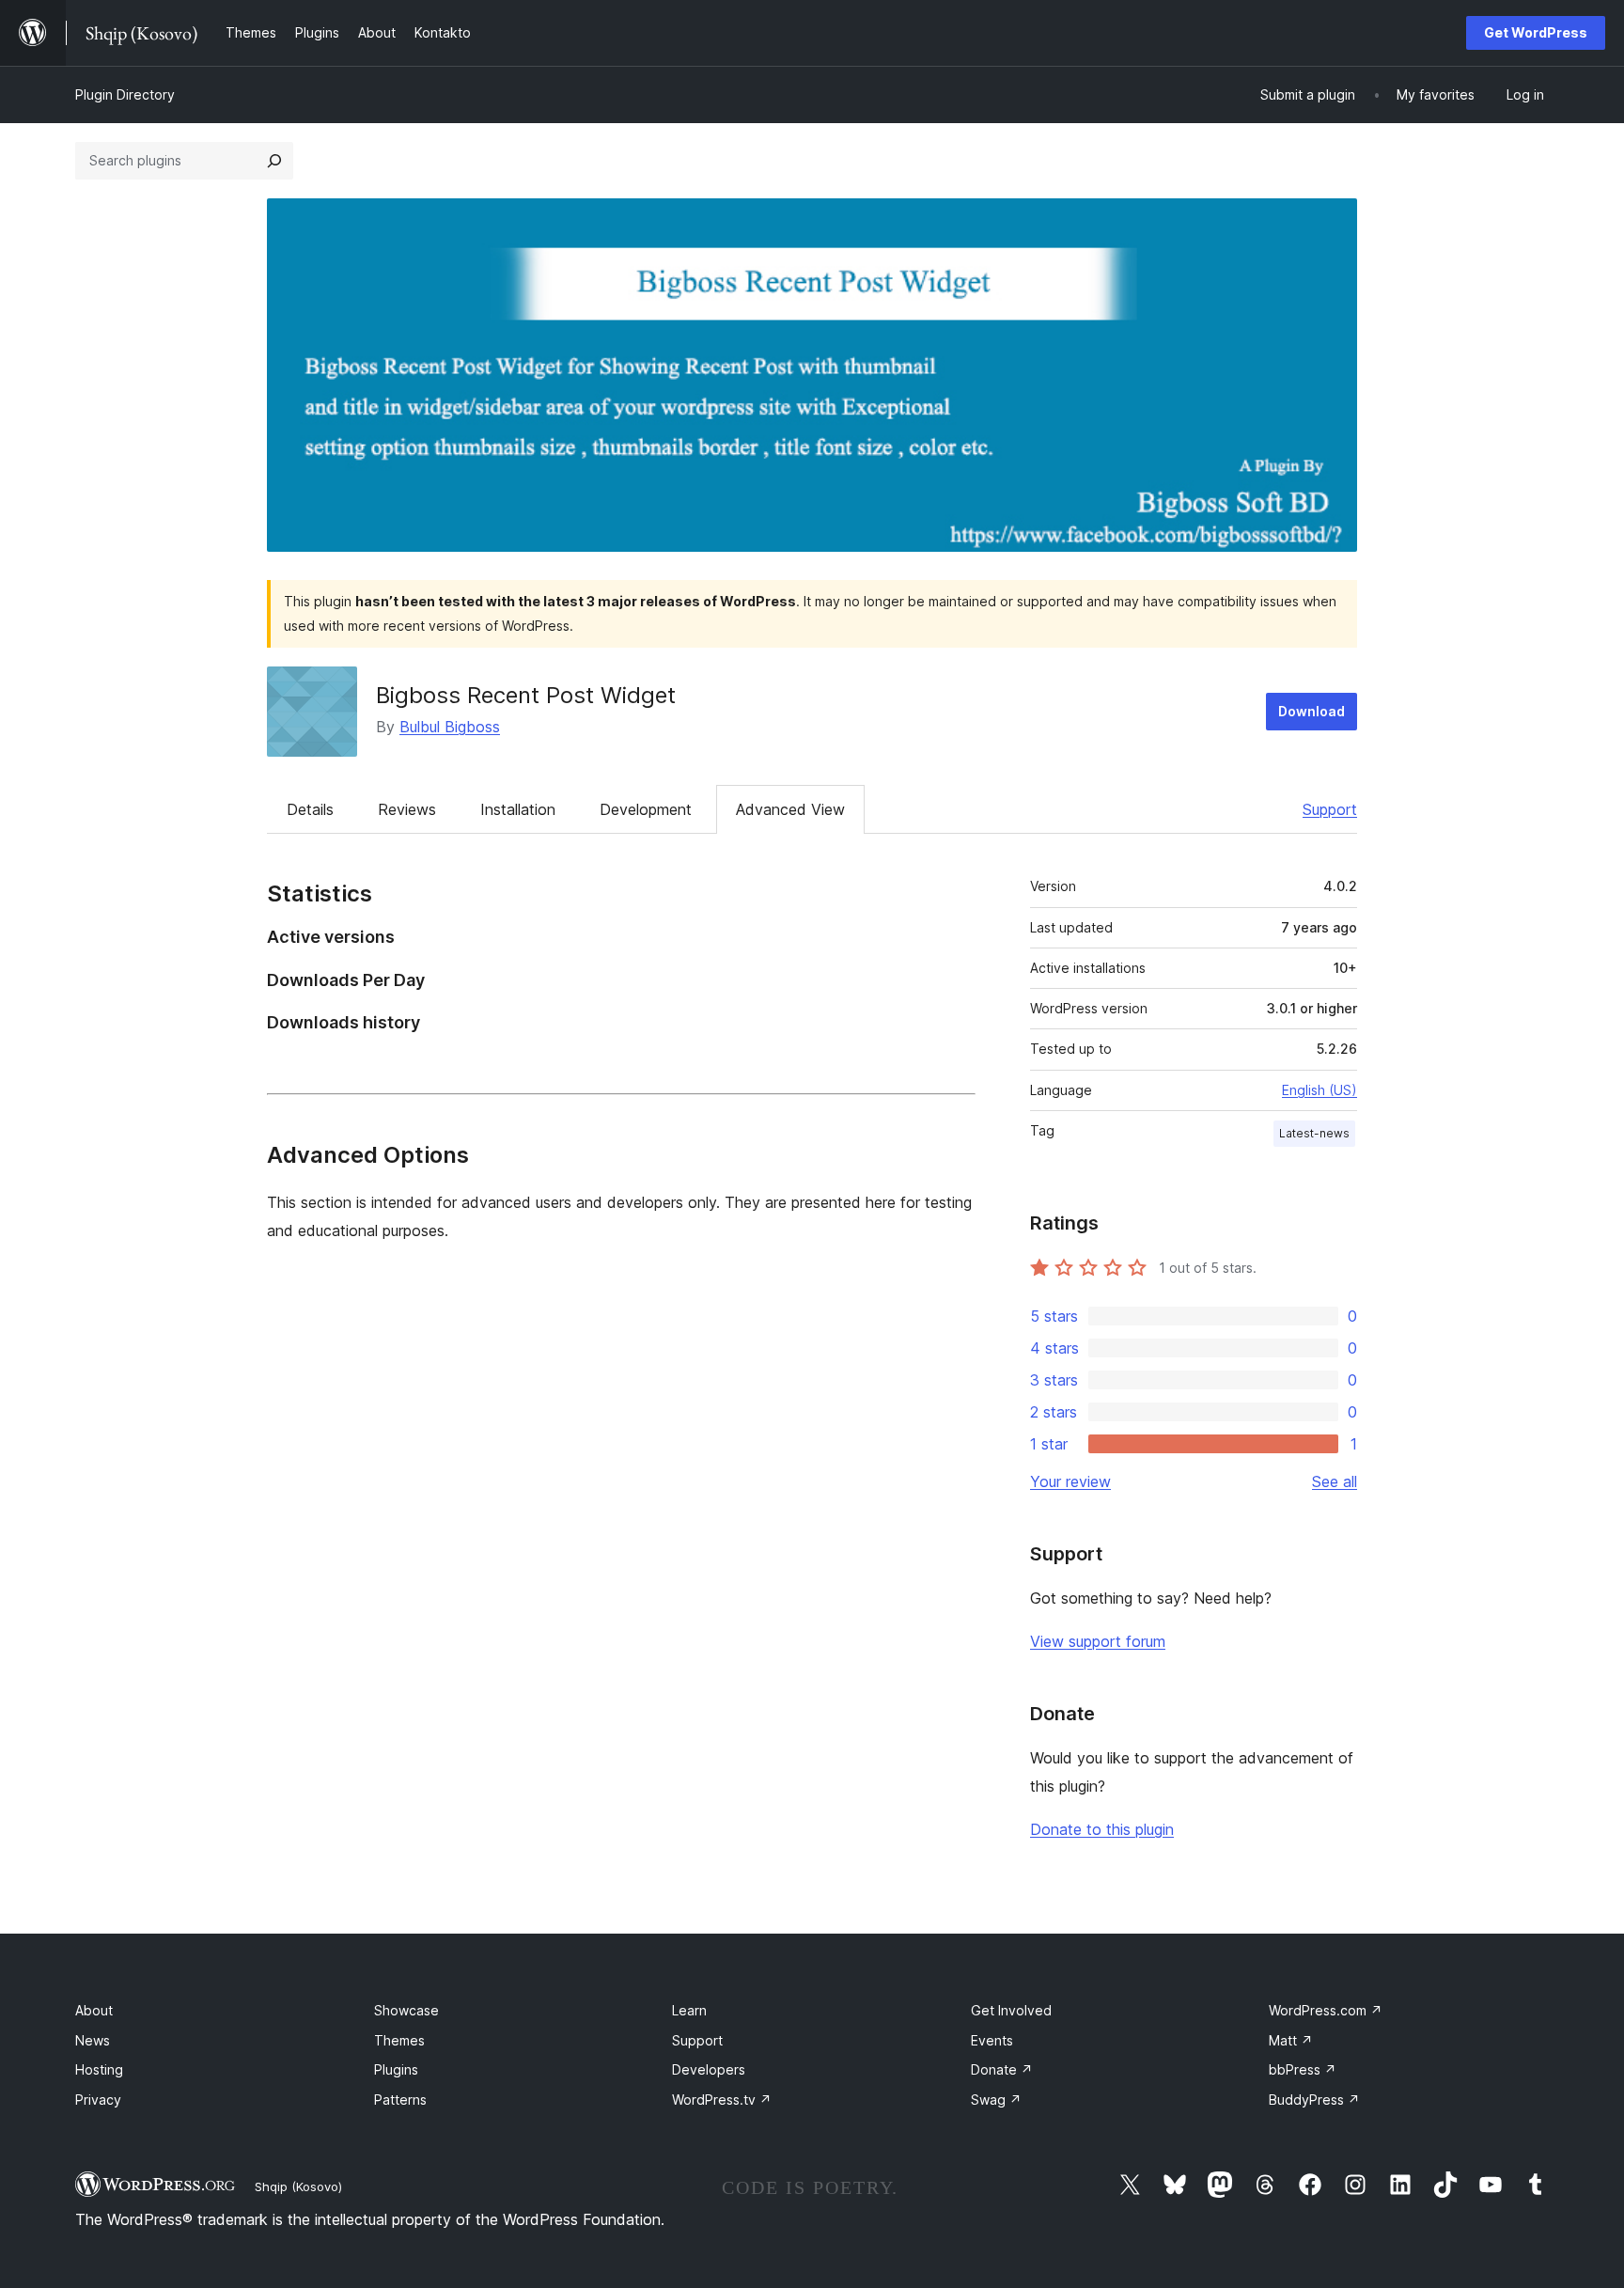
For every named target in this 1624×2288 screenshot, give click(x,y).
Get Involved (1011, 2010)
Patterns (400, 2100)
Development (646, 809)
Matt (1291, 2040)
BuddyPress (1314, 2100)
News (93, 2040)
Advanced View (790, 809)
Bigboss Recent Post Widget (526, 695)
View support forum (1098, 1641)
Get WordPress (1536, 32)
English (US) (1319, 1090)
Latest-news (1314, 1133)
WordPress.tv (722, 2100)
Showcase (406, 2010)
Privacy (98, 2100)
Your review (1070, 1481)
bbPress (1303, 2069)
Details (310, 809)
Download (1312, 711)
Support (1330, 809)
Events (992, 2040)
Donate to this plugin (1102, 1829)
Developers (709, 2069)
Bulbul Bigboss (450, 727)
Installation (518, 809)
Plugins (396, 2069)
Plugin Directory (125, 94)
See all (1335, 1481)
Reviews (407, 809)
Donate (1002, 2069)
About (94, 2010)
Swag (996, 2100)
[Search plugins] (274, 161)
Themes (399, 2040)
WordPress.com (1326, 2010)
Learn (689, 2010)
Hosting (99, 2069)
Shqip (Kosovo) (298, 2186)
